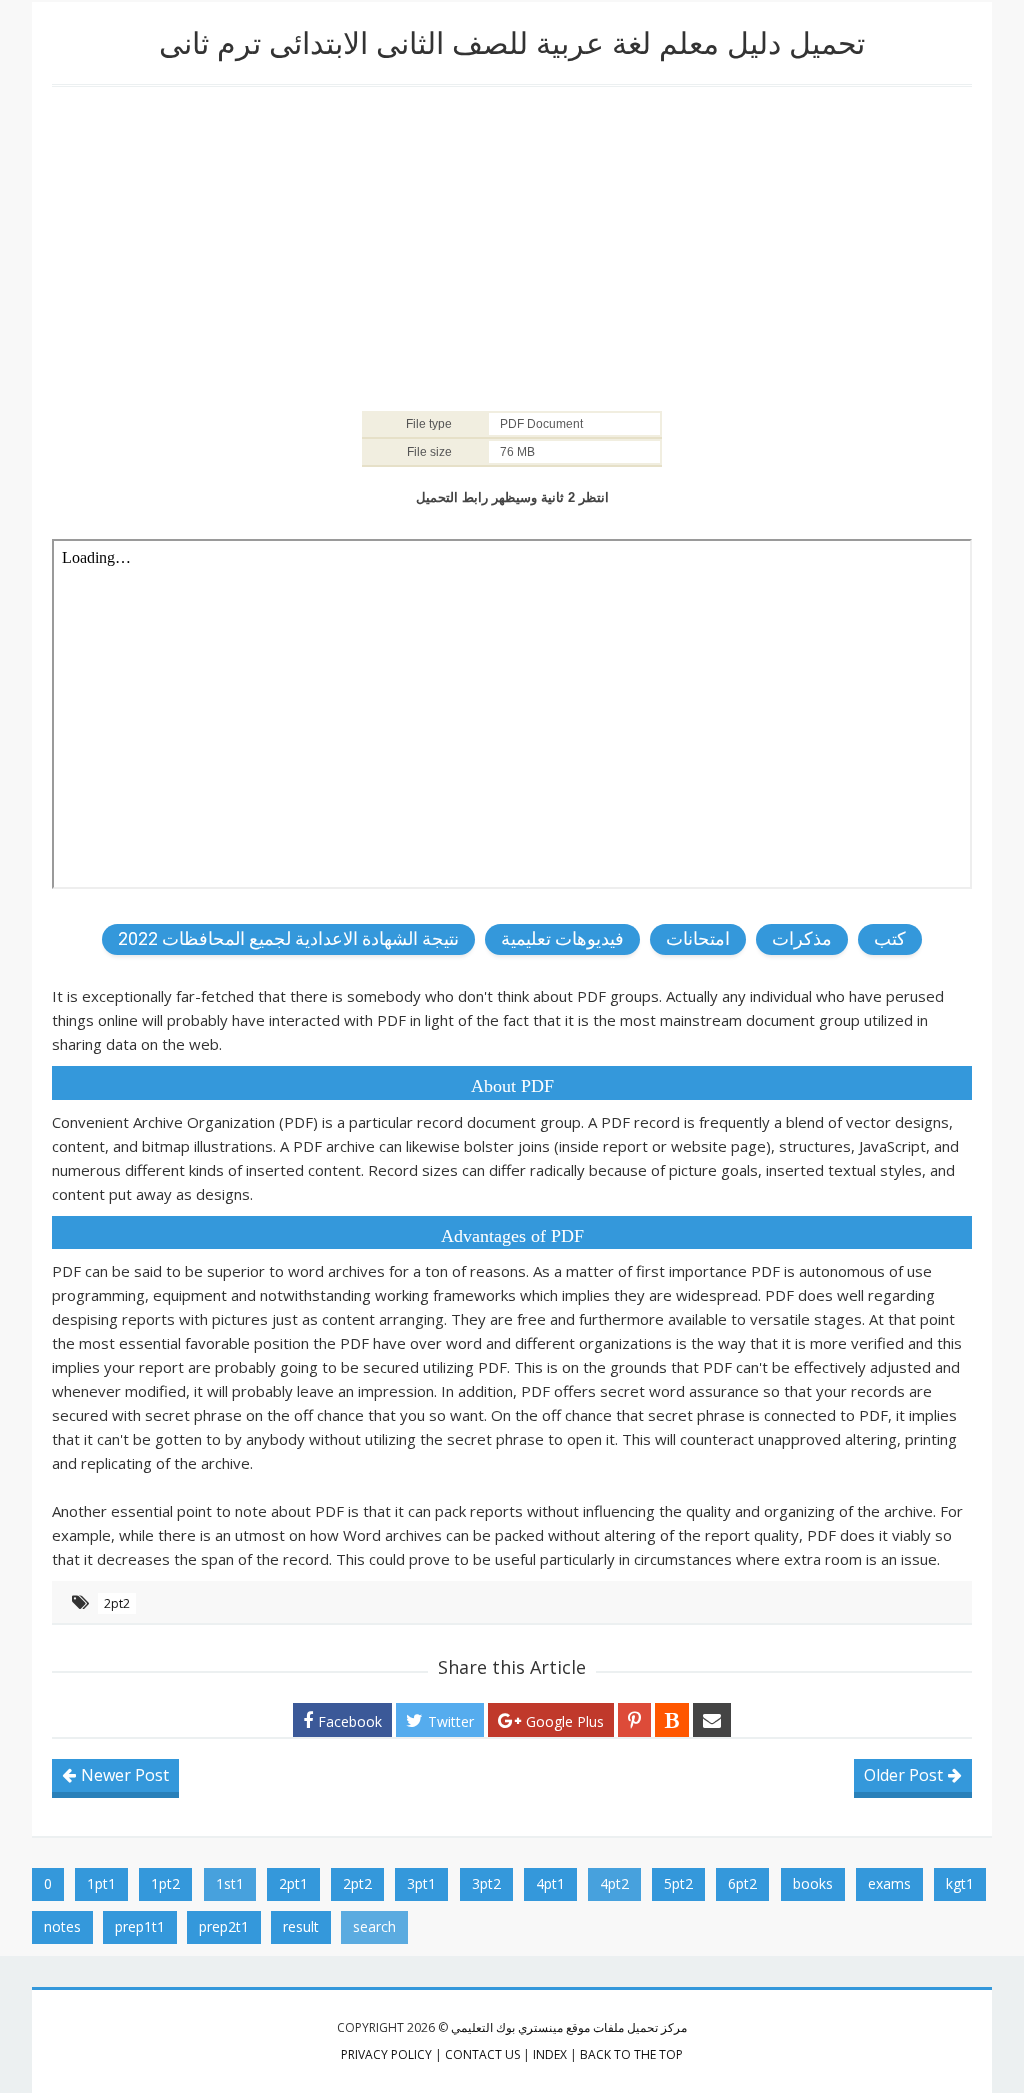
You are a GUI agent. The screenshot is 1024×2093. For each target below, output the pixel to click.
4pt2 (614, 1883)
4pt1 (550, 1883)
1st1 (230, 1883)
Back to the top (631, 2054)
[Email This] (712, 1720)
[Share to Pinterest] (634, 1720)
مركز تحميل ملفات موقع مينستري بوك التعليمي (569, 2027)
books (813, 1883)
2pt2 (117, 1603)
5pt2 (678, 1883)
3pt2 (486, 1883)
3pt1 (421, 1883)
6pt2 (742, 1883)
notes (62, 1926)
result (301, 1926)
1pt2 (165, 1883)
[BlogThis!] (672, 1720)
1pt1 (101, 1883)
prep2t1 (224, 1926)
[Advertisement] (512, 247)
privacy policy (386, 2054)
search (374, 1926)
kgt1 (960, 1883)
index (550, 2054)
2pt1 (293, 1883)
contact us (482, 2054)
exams (889, 1883)
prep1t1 (140, 1926)
